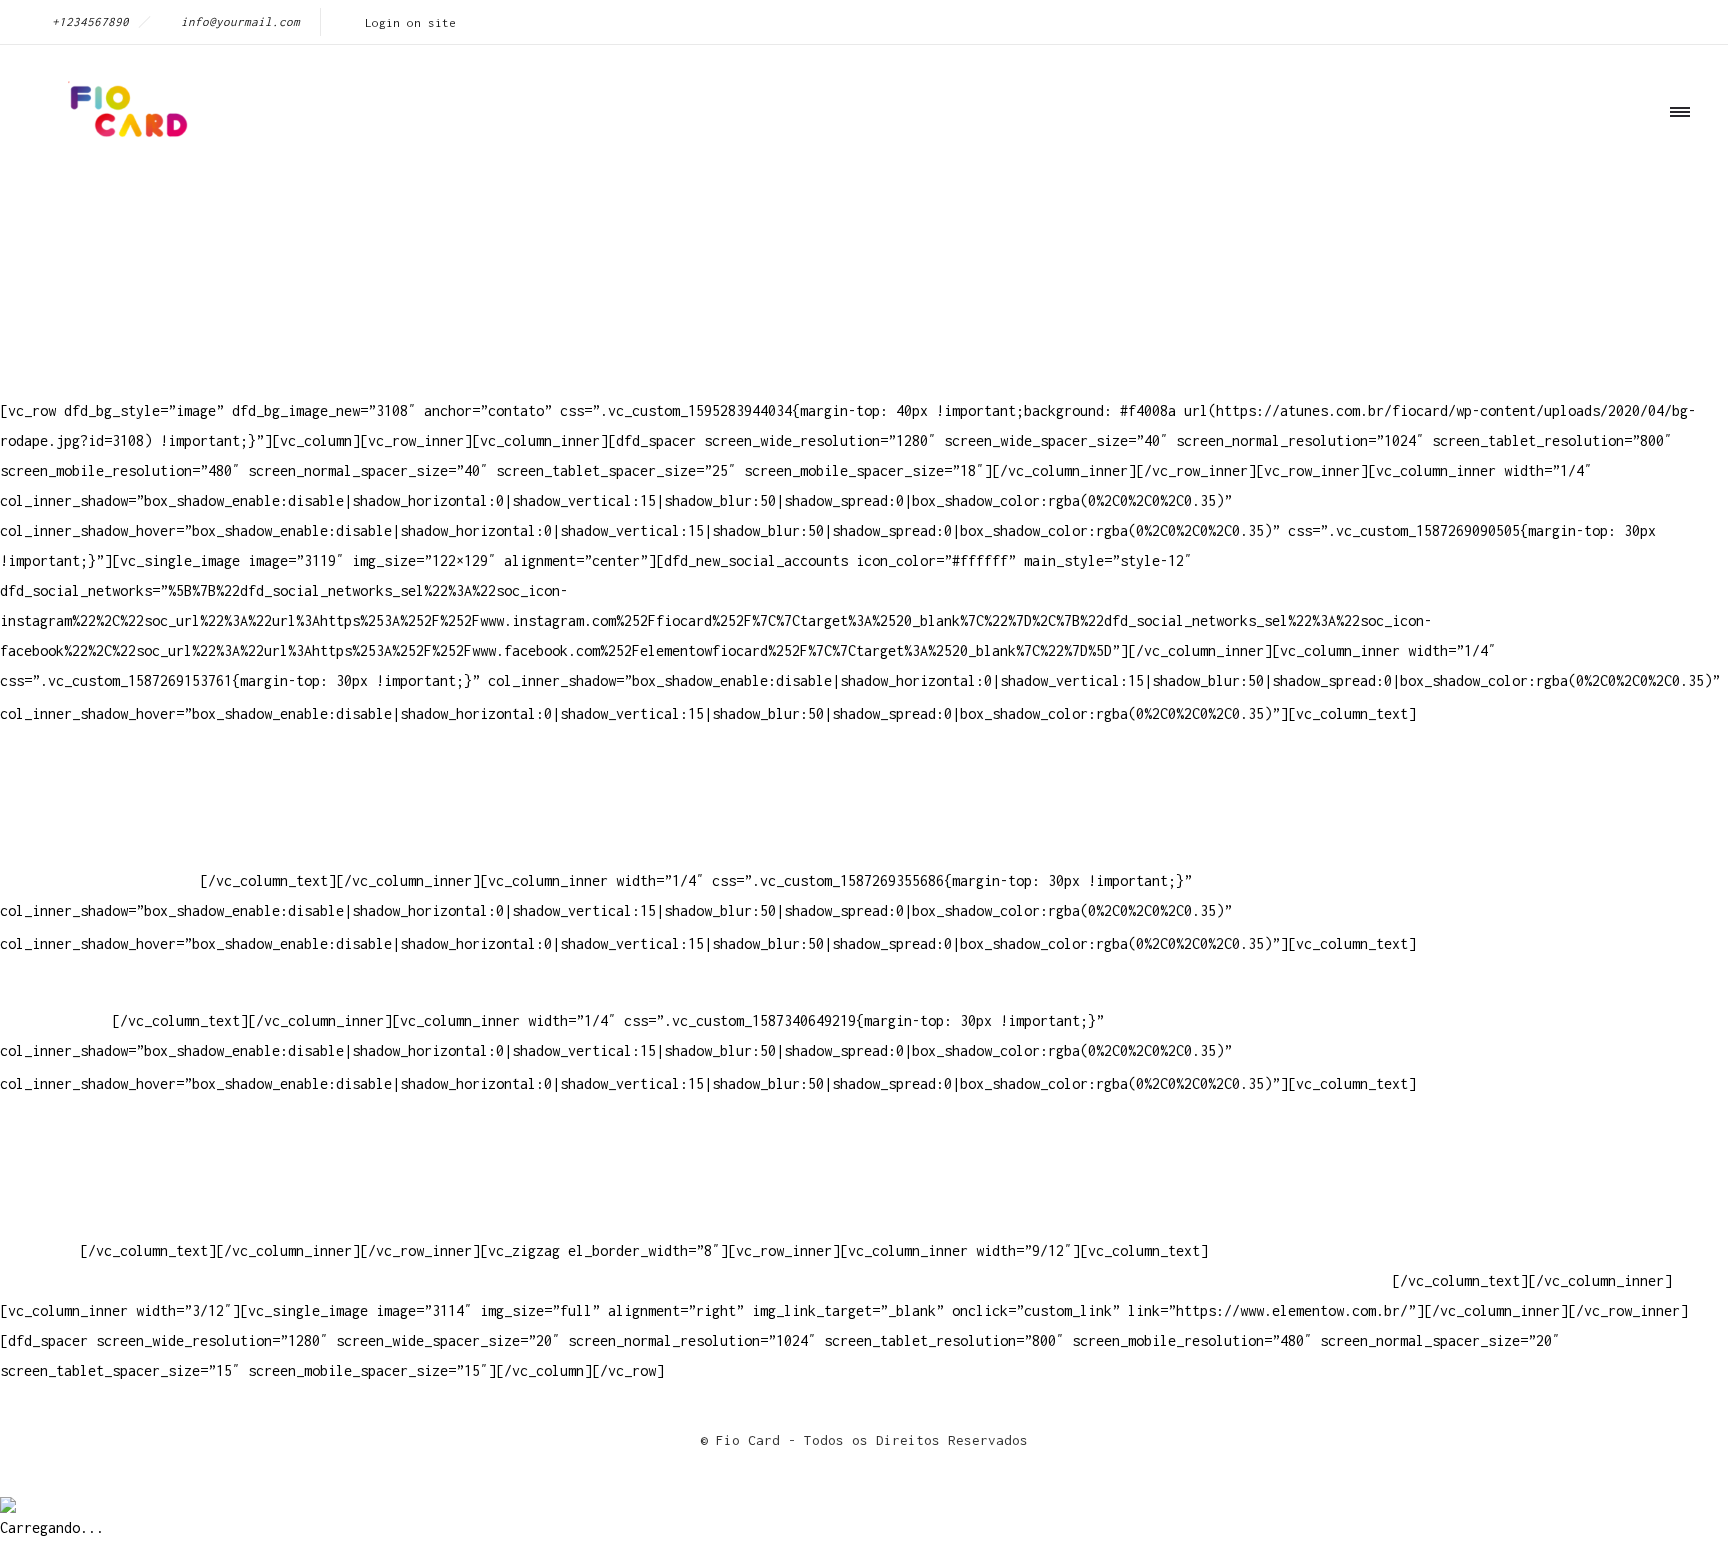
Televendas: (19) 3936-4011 (104, 760)
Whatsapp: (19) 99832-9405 (100, 850)
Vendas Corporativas (76, 1190)
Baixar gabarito (60, 1160)
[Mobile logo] (8, 1491)
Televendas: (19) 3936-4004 (104, 790)
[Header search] (1673, 202)
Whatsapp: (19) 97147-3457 (100, 820)
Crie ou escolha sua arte (96, 1130)
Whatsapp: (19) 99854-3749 (100, 880)
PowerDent (36, 1250)
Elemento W (40, 1220)
